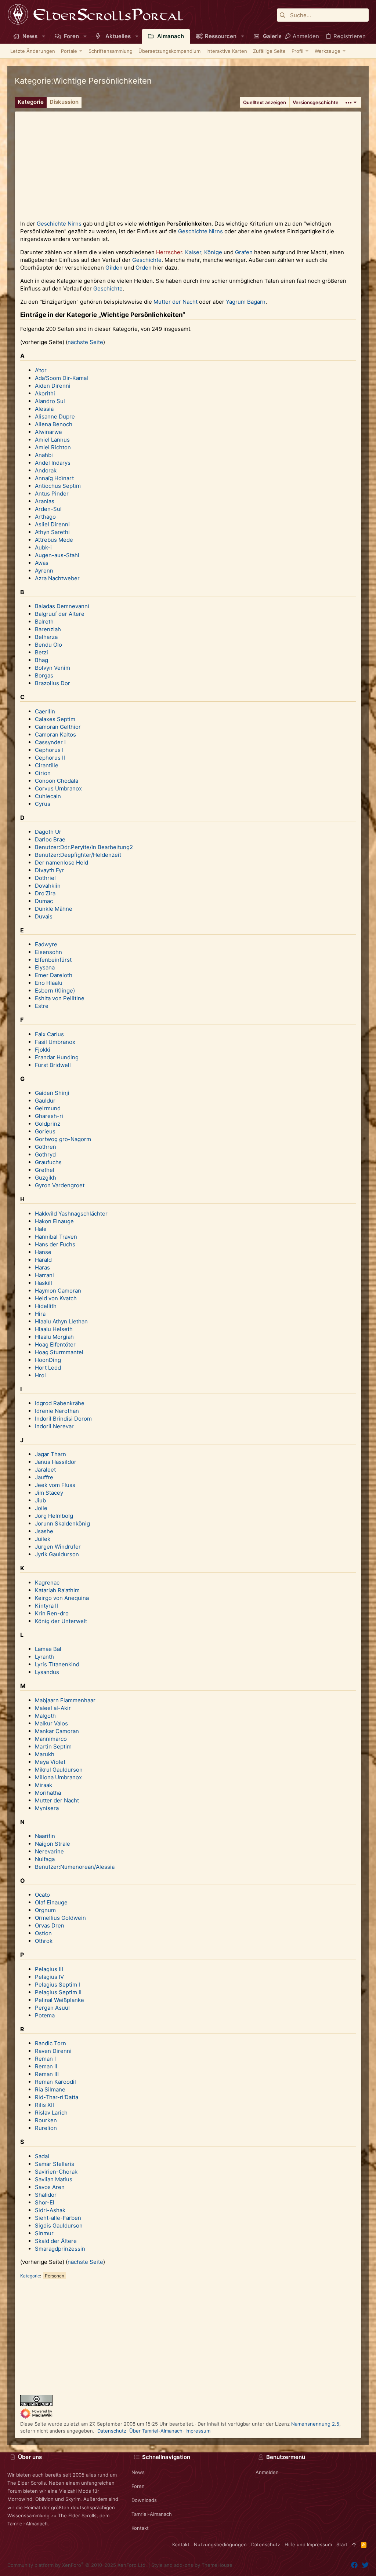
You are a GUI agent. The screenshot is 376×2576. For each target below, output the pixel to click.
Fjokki (43, 1050)
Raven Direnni (53, 2051)
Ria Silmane (50, 2089)
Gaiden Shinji (52, 1093)
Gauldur (45, 1101)
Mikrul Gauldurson (59, 1770)
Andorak (46, 470)
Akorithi (45, 393)
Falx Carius (49, 1034)
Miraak (44, 1785)
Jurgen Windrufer (58, 1547)
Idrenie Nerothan (57, 1411)
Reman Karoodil (55, 2082)
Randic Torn (50, 2043)
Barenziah (48, 629)
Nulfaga (45, 1859)
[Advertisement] (188, 163)
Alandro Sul (50, 401)
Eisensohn (48, 952)
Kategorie (30, 2276)
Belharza (46, 637)
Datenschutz (112, 2431)
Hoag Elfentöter (55, 1344)
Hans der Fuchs (55, 1244)
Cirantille (47, 765)
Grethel (45, 1170)
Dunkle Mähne (54, 909)
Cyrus (43, 804)
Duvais (44, 916)
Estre (42, 1006)
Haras (42, 1267)
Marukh (45, 1754)
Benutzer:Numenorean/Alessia (75, 1867)
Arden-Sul (48, 509)
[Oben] (354, 2544)
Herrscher (169, 252)
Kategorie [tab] (31, 102)
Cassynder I (50, 742)
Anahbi (44, 455)
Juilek (43, 1539)
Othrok (44, 1941)
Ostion (43, 1933)
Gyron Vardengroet (60, 1185)
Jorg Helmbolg (54, 1516)
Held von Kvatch (56, 1298)
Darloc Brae (50, 839)
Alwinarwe (48, 432)
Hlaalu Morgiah (54, 1337)
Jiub (40, 1500)
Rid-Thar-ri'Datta (57, 2097)
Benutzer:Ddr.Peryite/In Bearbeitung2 (84, 847)
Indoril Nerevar (54, 1426)
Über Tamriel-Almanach (156, 2431)
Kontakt (140, 2528)
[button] (44, 36)
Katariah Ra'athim (57, 1590)
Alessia (44, 409)
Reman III (47, 2074)
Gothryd (45, 1154)
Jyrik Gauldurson (57, 1554)
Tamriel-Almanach (152, 2514)
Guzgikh (46, 1178)
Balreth (44, 622)
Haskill (44, 1283)
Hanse (43, 1252)
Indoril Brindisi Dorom (63, 1419)
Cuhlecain (48, 796)
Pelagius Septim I (57, 1985)
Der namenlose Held (62, 863)
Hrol (40, 1375)
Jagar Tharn (50, 1454)
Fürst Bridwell (53, 1065)
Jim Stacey (49, 1493)
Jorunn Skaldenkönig (62, 1523)
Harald (43, 1260)
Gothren (46, 1147)
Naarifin (45, 1836)
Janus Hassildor (56, 1462)
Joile (41, 1508)
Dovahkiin (48, 886)
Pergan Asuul (52, 2008)
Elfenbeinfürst (53, 960)
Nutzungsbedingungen (220, 2544)
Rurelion (46, 2128)
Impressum (198, 2431)
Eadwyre (46, 944)
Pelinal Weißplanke (59, 2000)
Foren (138, 2486)
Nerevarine (49, 1851)
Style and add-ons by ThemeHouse (192, 2565)
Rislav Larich (51, 2113)
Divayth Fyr (49, 870)
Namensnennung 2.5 (315, 2424)
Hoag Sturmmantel (59, 1352)
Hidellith (46, 1306)
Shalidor (46, 2195)
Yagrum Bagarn (246, 302)
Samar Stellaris (55, 2164)
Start (342, 2544)
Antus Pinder (52, 494)
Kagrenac (47, 1583)
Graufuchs (48, 1162)
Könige (213, 252)
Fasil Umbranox (55, 1042)
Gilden (114, 268)
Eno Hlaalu (49, 983)
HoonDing (48, 1360)
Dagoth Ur (48, 832)
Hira (40, 1314)
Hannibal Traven (56, 1237)
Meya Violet (50, 1762)
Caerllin (45, 711)
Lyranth (44, 1657)
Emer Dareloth (54, 975)
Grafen (244, 252)
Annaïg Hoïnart (54, 478)
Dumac (44, 901)
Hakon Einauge (54, 1221)
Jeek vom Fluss (55, 1485)
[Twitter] (365, 2565)
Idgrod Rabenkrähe (60, 1403)
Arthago (45, 517)
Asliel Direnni (52, 524)
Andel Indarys (53, 463)
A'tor (41, 370)
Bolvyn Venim (53, 668)
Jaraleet (45, 1470)
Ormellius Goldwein (60, 1918)
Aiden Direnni (53, 386)
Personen (55, 2276)
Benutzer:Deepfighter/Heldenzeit (78, 855)
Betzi (41, 652)
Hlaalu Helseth (54, 1329)
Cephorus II (50, 758)
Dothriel (45, 878)
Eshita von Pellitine (60, 998)
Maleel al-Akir (53, 1708)
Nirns (75, 224)
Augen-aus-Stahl (57, 555)
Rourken (46, 2120)
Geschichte (51, 224)
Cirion (43, 773)
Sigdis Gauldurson (59, 2226)
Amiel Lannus (52, 440)
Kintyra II (46, 1606)
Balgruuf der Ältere (60, 614)
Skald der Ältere (56, 2241)
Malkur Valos (51, 1723)
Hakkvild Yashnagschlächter (71, 1214)
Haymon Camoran (58, 1291)
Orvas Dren (50, 1925)
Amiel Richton (53, 447)
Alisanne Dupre (55, 416)
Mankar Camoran (57, 1731)
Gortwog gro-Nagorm (63, 1139)
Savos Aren (50, 2187)
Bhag (41, 660)
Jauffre (44, 1477)
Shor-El (45, 2202)
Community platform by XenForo (77, 2565)
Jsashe (44, 1531)
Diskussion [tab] (64, 102)
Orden (144, 268)
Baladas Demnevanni (62, 606)
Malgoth (45, 1716)
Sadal (42, 2156)
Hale (41, 1229)
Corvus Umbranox (58, 788)
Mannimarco (51, 1739)
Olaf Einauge (51, 1902)
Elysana (45, 967)
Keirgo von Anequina (62, 1598)
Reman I (45, 2059)
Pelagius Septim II (58, 1992)
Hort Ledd (48, 1368)
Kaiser (193, 252)
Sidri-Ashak (50, 2210)
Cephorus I (49, 750)
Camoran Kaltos (55, 735)
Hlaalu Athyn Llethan (61, 1321)
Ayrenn (44, 571)
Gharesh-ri (49, 1116)
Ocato (42, 1895)
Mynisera (47, 1808)
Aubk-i (43, 547)
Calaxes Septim (55, 719)
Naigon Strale (53, 1844)
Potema (45, 2015)
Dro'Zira (45, 893)
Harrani (44, 1275)
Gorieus (45, 1131)
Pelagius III (49, 1969)
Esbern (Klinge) (55, 991)
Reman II (46, 2066)
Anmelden (267, 2472)
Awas (42, 563)
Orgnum (45, 1910)
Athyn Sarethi (52, 532)
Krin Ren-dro (52, 1613)
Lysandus (47, 1672)
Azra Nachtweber (57, 578)
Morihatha (48, 1793)
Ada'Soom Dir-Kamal (62, 378)
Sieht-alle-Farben (58, 2218)
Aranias (45, 501)
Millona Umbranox (58, 1777)
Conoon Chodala (57, 781)
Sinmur (44, 2233)
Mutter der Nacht (176, 302)
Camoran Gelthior (58, 727)
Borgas (44, 675)
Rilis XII (44, 2105)
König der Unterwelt (61, 1621)
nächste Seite (85, 342)
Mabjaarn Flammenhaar (65, 1700)
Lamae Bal (48, 1649)
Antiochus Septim (58, 486)
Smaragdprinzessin (60, 2249)
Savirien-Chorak (56, 2172)
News (138, 2472)
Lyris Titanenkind (57, 1664)
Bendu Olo (48, 645)
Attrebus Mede (54, 540)
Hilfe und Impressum (308, 2544)
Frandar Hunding (57, 1057)
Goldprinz (48, 1124)
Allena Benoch (54, 424)
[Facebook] (354, 2565)
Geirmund (48, 1108)
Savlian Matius (54, 2179)
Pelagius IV (49, 1977)
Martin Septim (53, 1746)
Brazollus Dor (53, 683)
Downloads (144, 2500)
